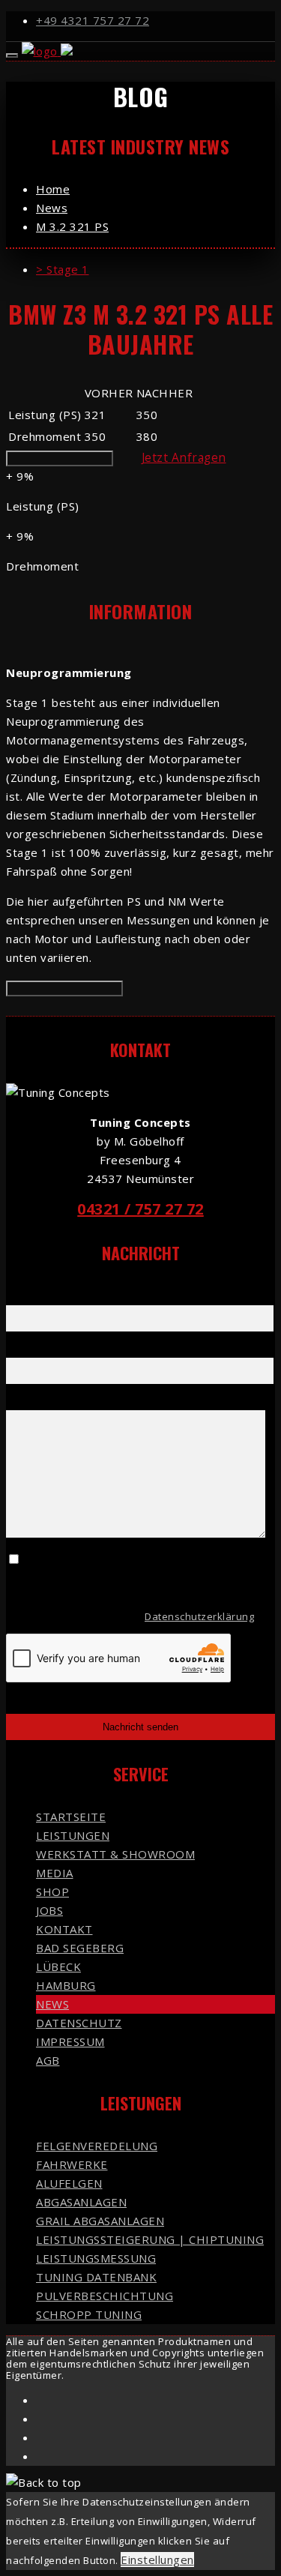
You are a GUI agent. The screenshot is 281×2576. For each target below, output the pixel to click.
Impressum (70, 2041)
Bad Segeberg (80, 1948)
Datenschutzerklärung (199, 1616)
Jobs (49, 1910)
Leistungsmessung (96, 2258)
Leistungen (73, 1835)
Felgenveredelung (97, 2146)
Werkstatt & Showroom (115, 1854)
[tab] (155, 270)
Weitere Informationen (60, 458)
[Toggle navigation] (12, 55)
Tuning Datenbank (96, 2277)
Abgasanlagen (81, 2202)
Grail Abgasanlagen (100, 2221)
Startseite (71, 1817)
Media (55, 1873)
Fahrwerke (72, 2164)
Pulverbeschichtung (105, 2296)
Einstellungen (157, 2560)
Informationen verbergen (64, 988)
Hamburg (66, 1985)
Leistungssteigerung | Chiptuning (150, 2239)
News (52, 2004)
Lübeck (58, 1966)
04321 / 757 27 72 (140, 1209)
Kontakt (64, 1929)
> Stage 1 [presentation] (63, 269)
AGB (48, 2060)
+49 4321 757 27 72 (93, 20)
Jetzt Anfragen (184, 457)
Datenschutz (79, 2023)
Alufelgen (69, 2183)
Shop (52, 1892)
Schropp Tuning (89, 2314)
